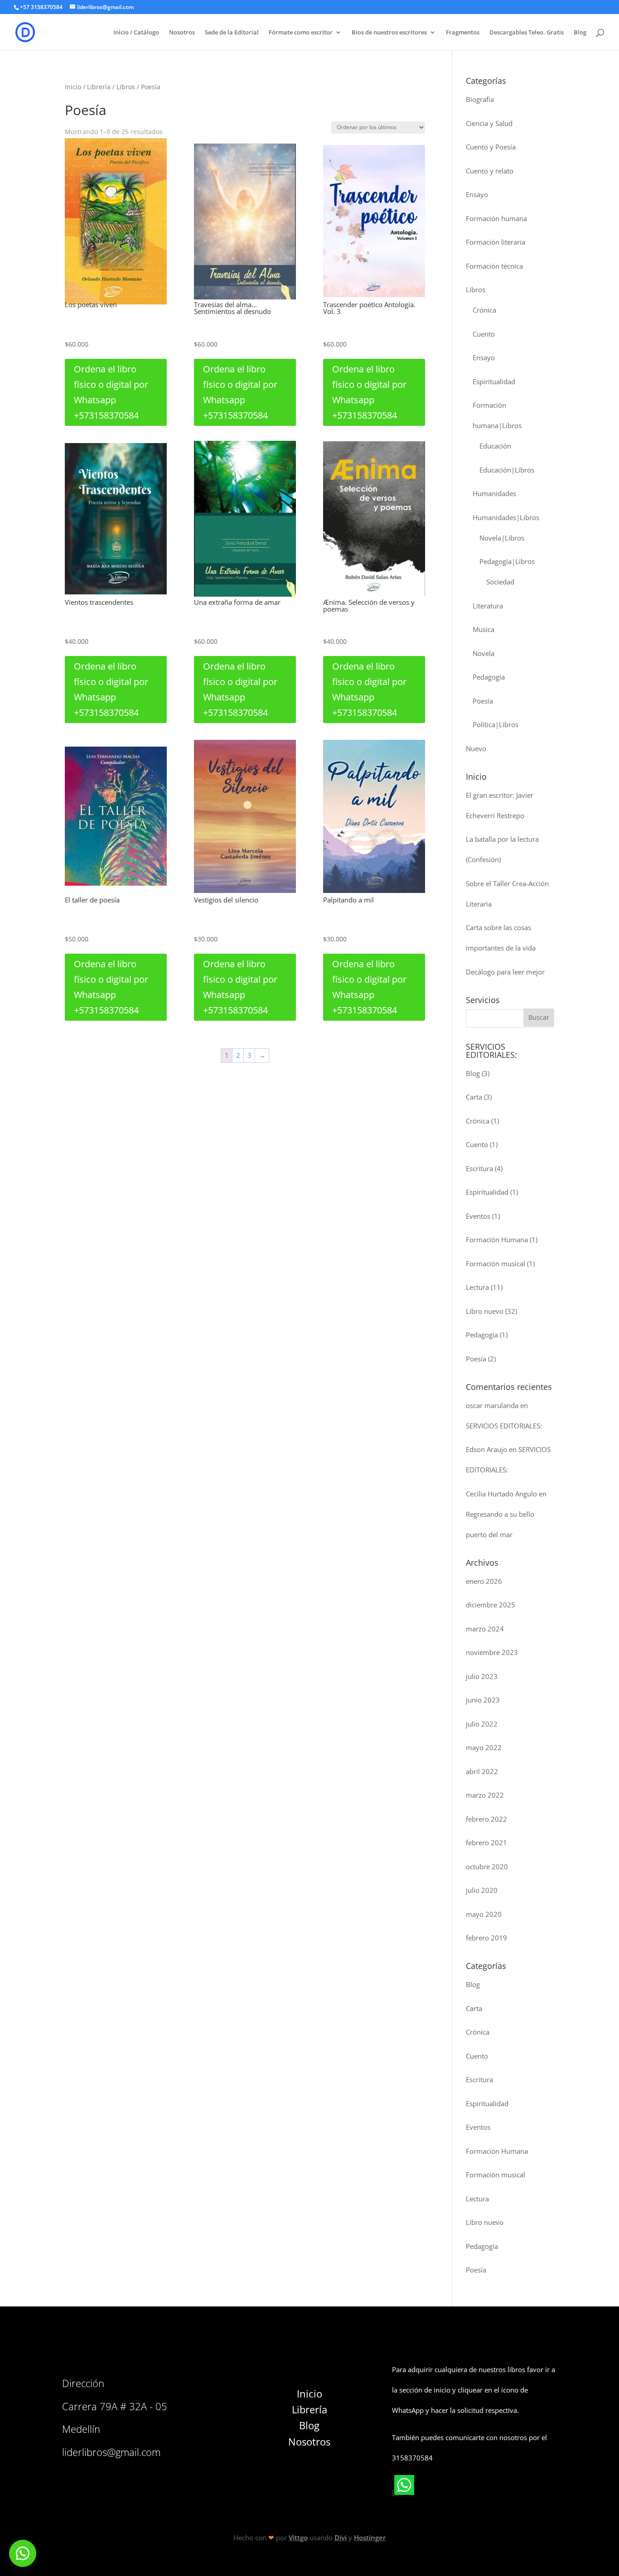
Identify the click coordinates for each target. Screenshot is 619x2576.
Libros (126, 87)
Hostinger (370, 2537)
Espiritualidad (494, 381)
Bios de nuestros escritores (389, 33)
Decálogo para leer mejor (505, 972)
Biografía (480, 99)
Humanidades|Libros (506, 517)
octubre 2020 (487, 1867)
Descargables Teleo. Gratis (527, 33)
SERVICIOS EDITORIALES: (504, 1426)
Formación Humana (497, 1240)
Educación (495, 446)
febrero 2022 (486, 1819)
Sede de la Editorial (232, 33)
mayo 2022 (484, 1747)
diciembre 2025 (491, 1605)
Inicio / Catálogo (136, 33)
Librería (99, 87)
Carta (474, 1097)
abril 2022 (482, 1771)
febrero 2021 (486, 1843)
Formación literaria (496, 242)
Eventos (478, 1216)
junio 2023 (483, 1700)
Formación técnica (494, 266)
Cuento (484, 334)
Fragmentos (463, 33)
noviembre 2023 (492, 1652)
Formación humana (496, 218)
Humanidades (494, 493)
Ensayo (477, 194)
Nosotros (182, 33)
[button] (23, 2553)
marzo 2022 (485, 1795)
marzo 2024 (485, 1629)
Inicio (73, 87)
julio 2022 (482, 1724)
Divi (341, 2537)
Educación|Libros (507, 470)
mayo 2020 (484, 1914)
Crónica (484, 310)
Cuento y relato (490, 171)
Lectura (477, 1287)
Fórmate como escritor (301, 33)
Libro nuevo (485, 1311)
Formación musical (496, 1264)
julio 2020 (482, 1890)
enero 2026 (484, 1581)
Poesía (483, 701)
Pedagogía (489, 677)
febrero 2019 (486, 1938)
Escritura (479, 1168)
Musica (484, 629)
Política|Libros (496, 724)
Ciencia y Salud (489, 123)
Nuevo (476, 748)
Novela (484, 653)
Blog (580, 33)
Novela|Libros (502, 538)
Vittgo (298, 2537)
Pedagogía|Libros (507, 561)
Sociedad (500, 582)
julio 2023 (482, 1676)
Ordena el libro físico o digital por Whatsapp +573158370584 (111, 392)
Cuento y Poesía (491, 147)
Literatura (488, 606)
